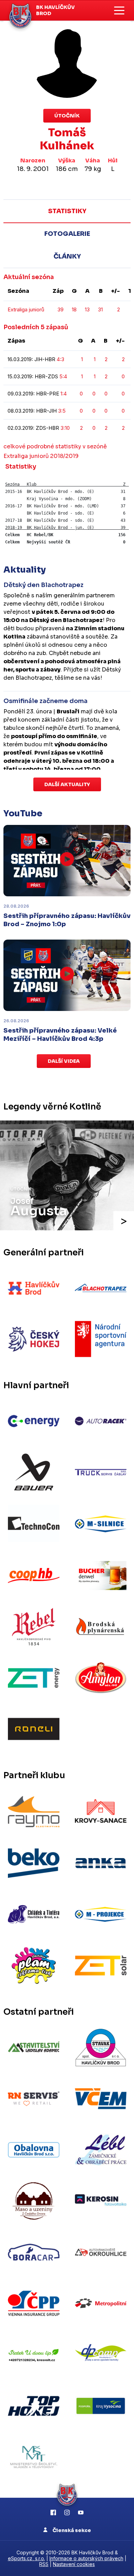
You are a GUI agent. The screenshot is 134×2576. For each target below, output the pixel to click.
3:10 (65, 428)
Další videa (64, 1061)
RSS (44, 2564)
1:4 (64, 394)
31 (100, 309)
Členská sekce (71, 2530)
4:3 (60, 359)
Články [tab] (67, 256)
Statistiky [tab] (67, 211)
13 (87, 309)
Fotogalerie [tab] (67, 234)
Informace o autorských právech (86, 2558)
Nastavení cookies (74, 2564)
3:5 (62, 411)
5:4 (63, 376)
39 (60, 309)
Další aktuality (67, 784)
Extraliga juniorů (26, 309)
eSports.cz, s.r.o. (26, 2558)
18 (74, 309)
